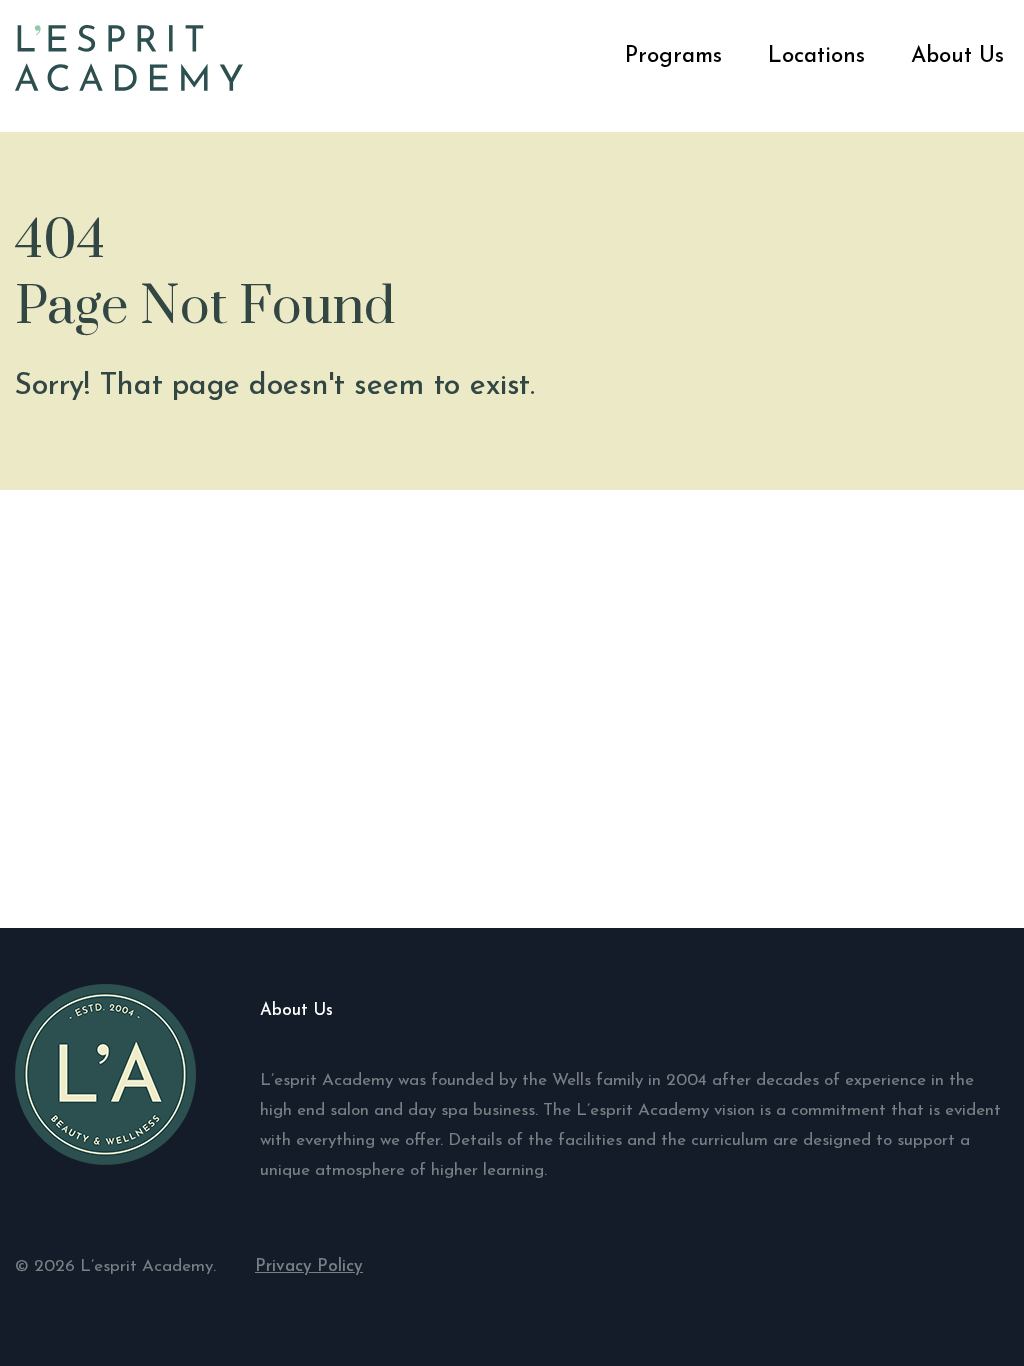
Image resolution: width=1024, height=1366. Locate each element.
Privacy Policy (309, 1266)
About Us (957, 56)
